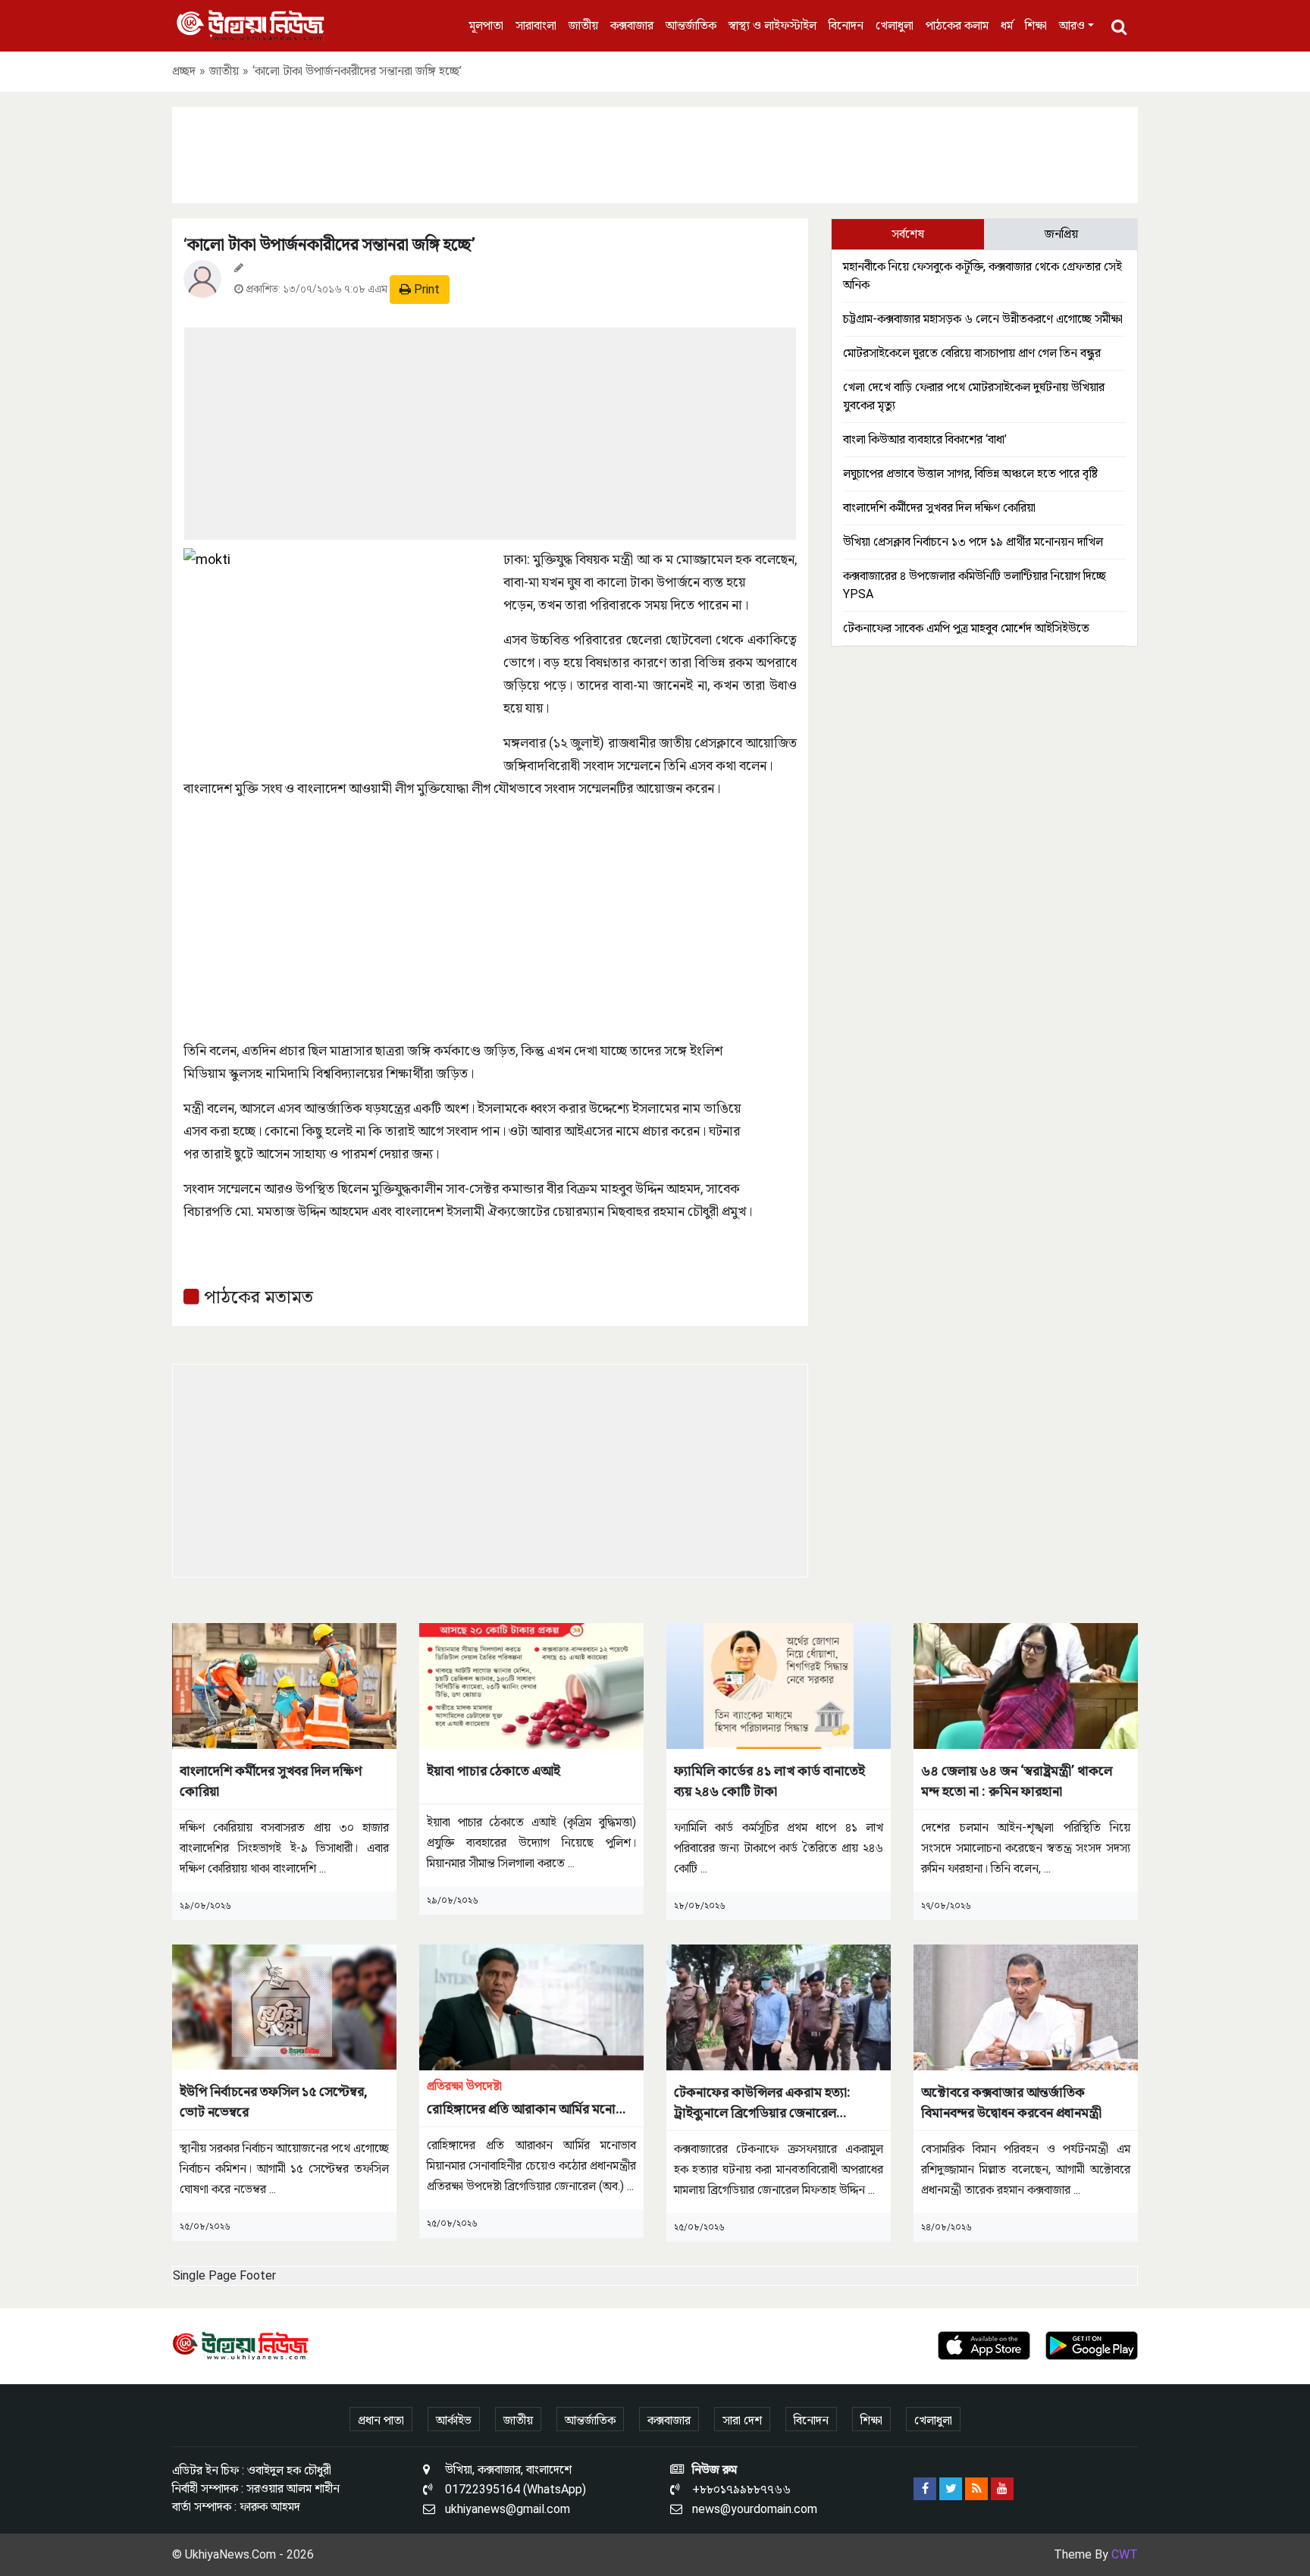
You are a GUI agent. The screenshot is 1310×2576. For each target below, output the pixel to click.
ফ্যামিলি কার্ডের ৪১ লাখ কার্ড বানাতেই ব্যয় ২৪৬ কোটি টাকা (769, 1781)
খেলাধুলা (895, 25)
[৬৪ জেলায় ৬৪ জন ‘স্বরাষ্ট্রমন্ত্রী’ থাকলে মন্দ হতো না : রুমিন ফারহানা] (1026, 1685)
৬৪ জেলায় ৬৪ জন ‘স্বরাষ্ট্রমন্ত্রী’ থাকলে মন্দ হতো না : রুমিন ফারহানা (1017, 1781)
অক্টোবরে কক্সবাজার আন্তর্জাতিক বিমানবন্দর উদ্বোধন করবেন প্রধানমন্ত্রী (1011, 2102)
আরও (1072, 25)
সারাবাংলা (536, 25)
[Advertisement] (655, 152)
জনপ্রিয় (1061, 234)
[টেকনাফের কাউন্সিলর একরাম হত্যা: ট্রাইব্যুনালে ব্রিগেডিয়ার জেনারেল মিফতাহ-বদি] (779, 2006)
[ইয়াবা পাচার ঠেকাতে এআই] (531, 1685)
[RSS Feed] (976, 2489)
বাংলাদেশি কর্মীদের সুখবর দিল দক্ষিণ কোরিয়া (939, 508)
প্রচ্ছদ (184, 71)
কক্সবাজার (632, 25)
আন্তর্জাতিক (691, 25)
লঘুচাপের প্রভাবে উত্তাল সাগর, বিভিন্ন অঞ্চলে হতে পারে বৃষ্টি (970, 473)
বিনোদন (846, 25)
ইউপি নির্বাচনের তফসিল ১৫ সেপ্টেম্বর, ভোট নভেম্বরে (274, 2101)
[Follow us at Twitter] (951, 2489)
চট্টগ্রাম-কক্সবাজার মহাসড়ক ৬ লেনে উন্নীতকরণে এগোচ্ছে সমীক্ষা (983, 319)
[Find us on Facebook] (925, 2489)
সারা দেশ (742, 2420)
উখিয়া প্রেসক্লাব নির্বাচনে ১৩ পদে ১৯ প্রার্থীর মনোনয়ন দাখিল (973, 542)
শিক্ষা (1036, 25)
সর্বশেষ (908, 234)
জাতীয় (583, 25)
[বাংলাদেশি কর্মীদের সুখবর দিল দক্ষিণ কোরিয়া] (284, 1685)
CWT (1125, 2554)
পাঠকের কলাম (957, 25)
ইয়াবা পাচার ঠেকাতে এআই (494, 1771)
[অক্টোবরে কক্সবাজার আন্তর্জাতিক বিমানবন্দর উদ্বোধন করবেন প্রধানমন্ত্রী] (1026, 2006)
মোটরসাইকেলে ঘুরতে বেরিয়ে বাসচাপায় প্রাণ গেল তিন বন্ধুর (972, 353)
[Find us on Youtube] (1002, 2489)
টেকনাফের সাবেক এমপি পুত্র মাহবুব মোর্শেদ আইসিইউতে (966, 628)
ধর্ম (1007, 25)
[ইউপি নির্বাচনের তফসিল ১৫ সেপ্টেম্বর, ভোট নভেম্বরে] (284, 2006)
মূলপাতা (486, 25)
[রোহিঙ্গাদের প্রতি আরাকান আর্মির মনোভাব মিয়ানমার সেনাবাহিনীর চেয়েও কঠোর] (531, 2006)
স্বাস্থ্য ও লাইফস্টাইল (773, 25)
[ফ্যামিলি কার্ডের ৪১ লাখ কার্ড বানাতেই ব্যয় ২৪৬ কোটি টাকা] (779, 1685)
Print (425, 289)
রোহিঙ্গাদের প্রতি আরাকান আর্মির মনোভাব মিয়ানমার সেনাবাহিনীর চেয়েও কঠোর (531, 2099)
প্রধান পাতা (381, 2420)
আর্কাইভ (454, 2420)
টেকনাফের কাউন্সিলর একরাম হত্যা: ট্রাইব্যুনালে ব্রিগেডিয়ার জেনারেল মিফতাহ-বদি (762, 2103)
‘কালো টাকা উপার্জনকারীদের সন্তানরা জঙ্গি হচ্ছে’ (329, 244)
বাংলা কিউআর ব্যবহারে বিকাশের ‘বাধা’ (925, 439)
